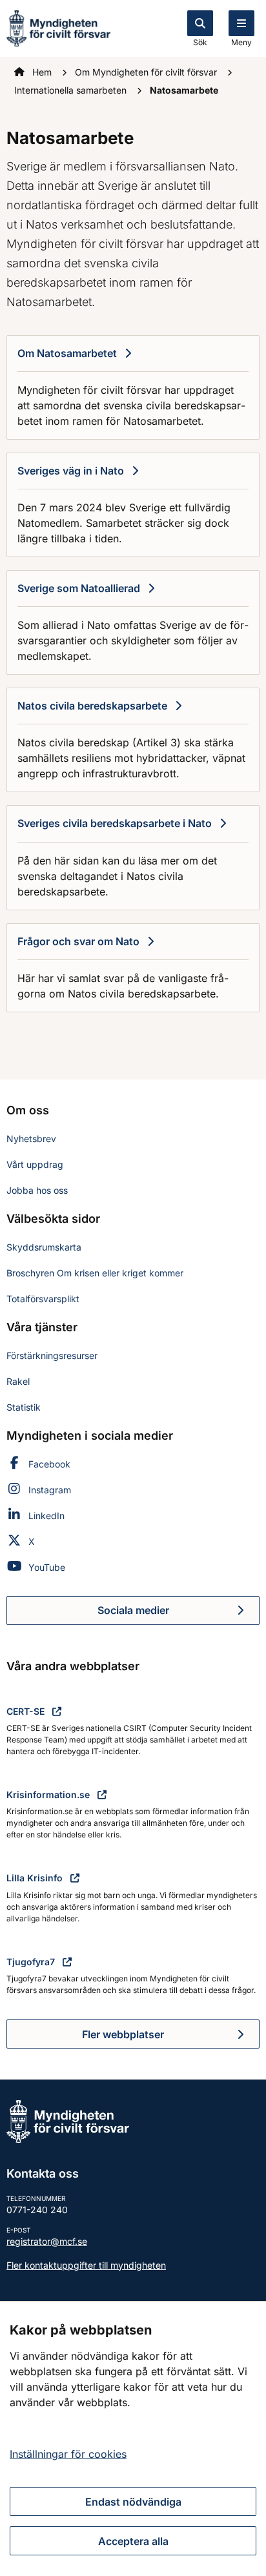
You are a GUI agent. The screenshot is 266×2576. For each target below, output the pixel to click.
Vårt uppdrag (35, 1164)
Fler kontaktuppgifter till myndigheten (86, 2265)
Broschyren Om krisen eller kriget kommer (95, 1273)
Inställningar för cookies (68, 2454)
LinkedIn (46, 1516)
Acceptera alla (133, 2541)
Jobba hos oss (37, 1190)
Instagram (50, 1490)
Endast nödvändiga (133, 2502)
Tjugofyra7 (32, 1962)
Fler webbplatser (123, 2034)
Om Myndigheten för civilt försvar (147, 72)
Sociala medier (179, 1614)
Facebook (49, 1464)
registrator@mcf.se (47, 2241)
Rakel (18, 1381)
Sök (200, 42)
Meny (241, 42)
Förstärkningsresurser (52, 1355)
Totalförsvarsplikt (43, 1299)
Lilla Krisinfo (36, 1878)
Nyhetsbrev (31, 1139)
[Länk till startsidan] (58, 27)
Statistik (24, 1407)
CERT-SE (27, 1711)
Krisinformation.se (49, 1794)
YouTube (47, 1567)
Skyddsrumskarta (44, 1247)
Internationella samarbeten (72, 90)
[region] (133, 2438)
